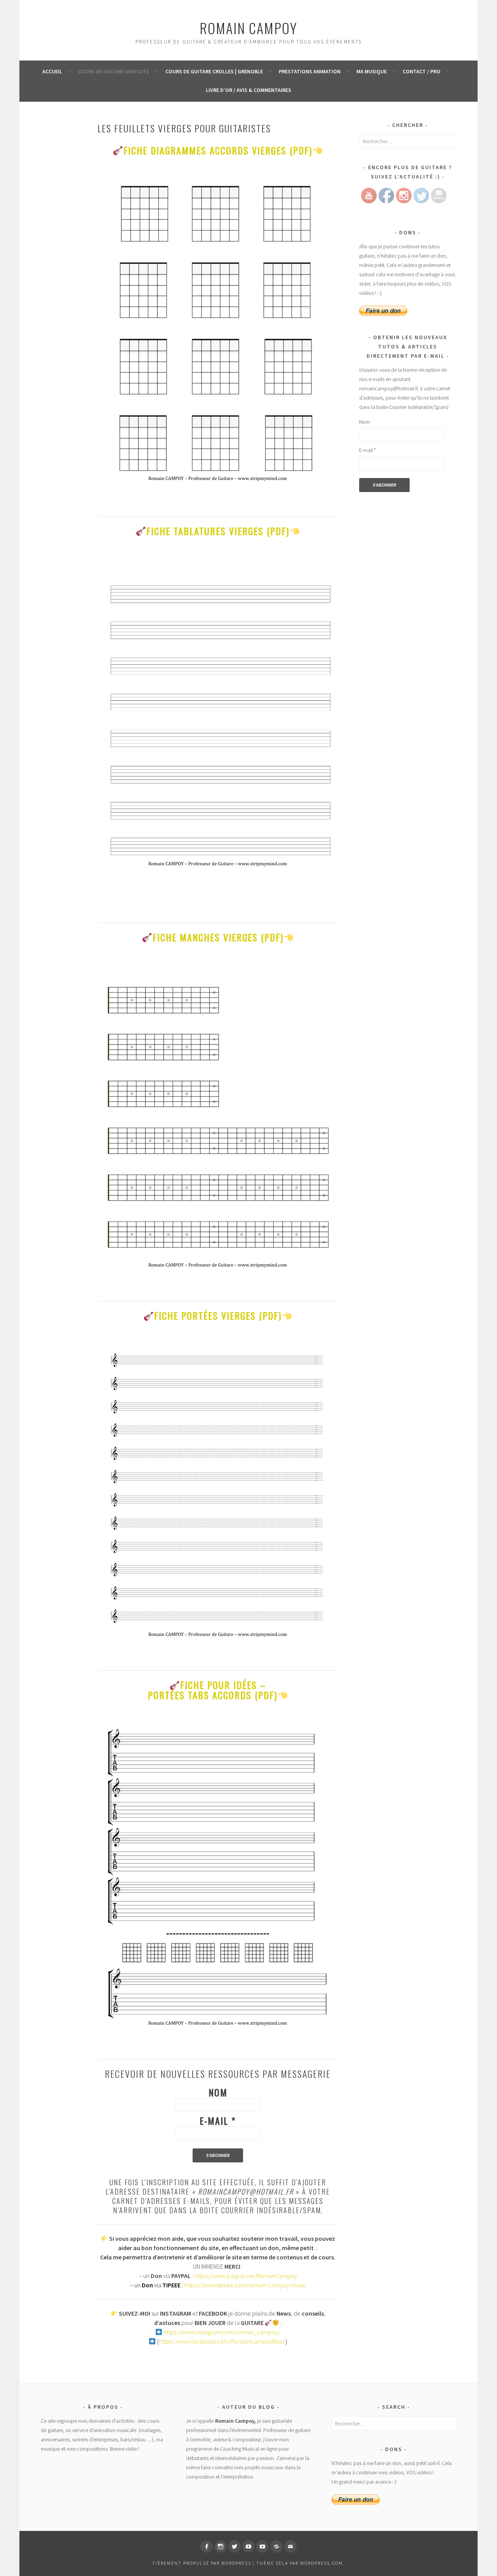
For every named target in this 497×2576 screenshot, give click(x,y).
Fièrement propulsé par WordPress (202, 2563)
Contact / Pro (421, 71)
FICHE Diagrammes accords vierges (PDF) (218, 150)
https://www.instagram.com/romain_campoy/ (222, 2332)
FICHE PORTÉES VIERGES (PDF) (218, 1315)
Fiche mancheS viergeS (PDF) (218, 937)
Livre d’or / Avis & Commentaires (248, 90)
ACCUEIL (52, 71)
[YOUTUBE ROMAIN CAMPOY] (248, 2547)
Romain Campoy (248, 28)
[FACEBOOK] (207, 2547)
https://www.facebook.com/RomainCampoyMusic (222, 2341)
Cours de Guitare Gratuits (114, 71)
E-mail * (218, 2120)
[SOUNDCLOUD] (276, 2547)
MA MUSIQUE (372, 71)
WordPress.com (321, 2563)
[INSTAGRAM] (221, 2547)
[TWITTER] (235, 2547)
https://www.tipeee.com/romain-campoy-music (245, 2285)
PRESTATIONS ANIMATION (310, 71)
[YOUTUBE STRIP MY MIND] (262, 2547)
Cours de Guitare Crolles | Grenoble (214, 71)
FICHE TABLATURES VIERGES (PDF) (218, 531)
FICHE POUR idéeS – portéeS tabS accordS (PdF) (213, 1690)
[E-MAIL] (290, 2547)
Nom (218, 2092)
